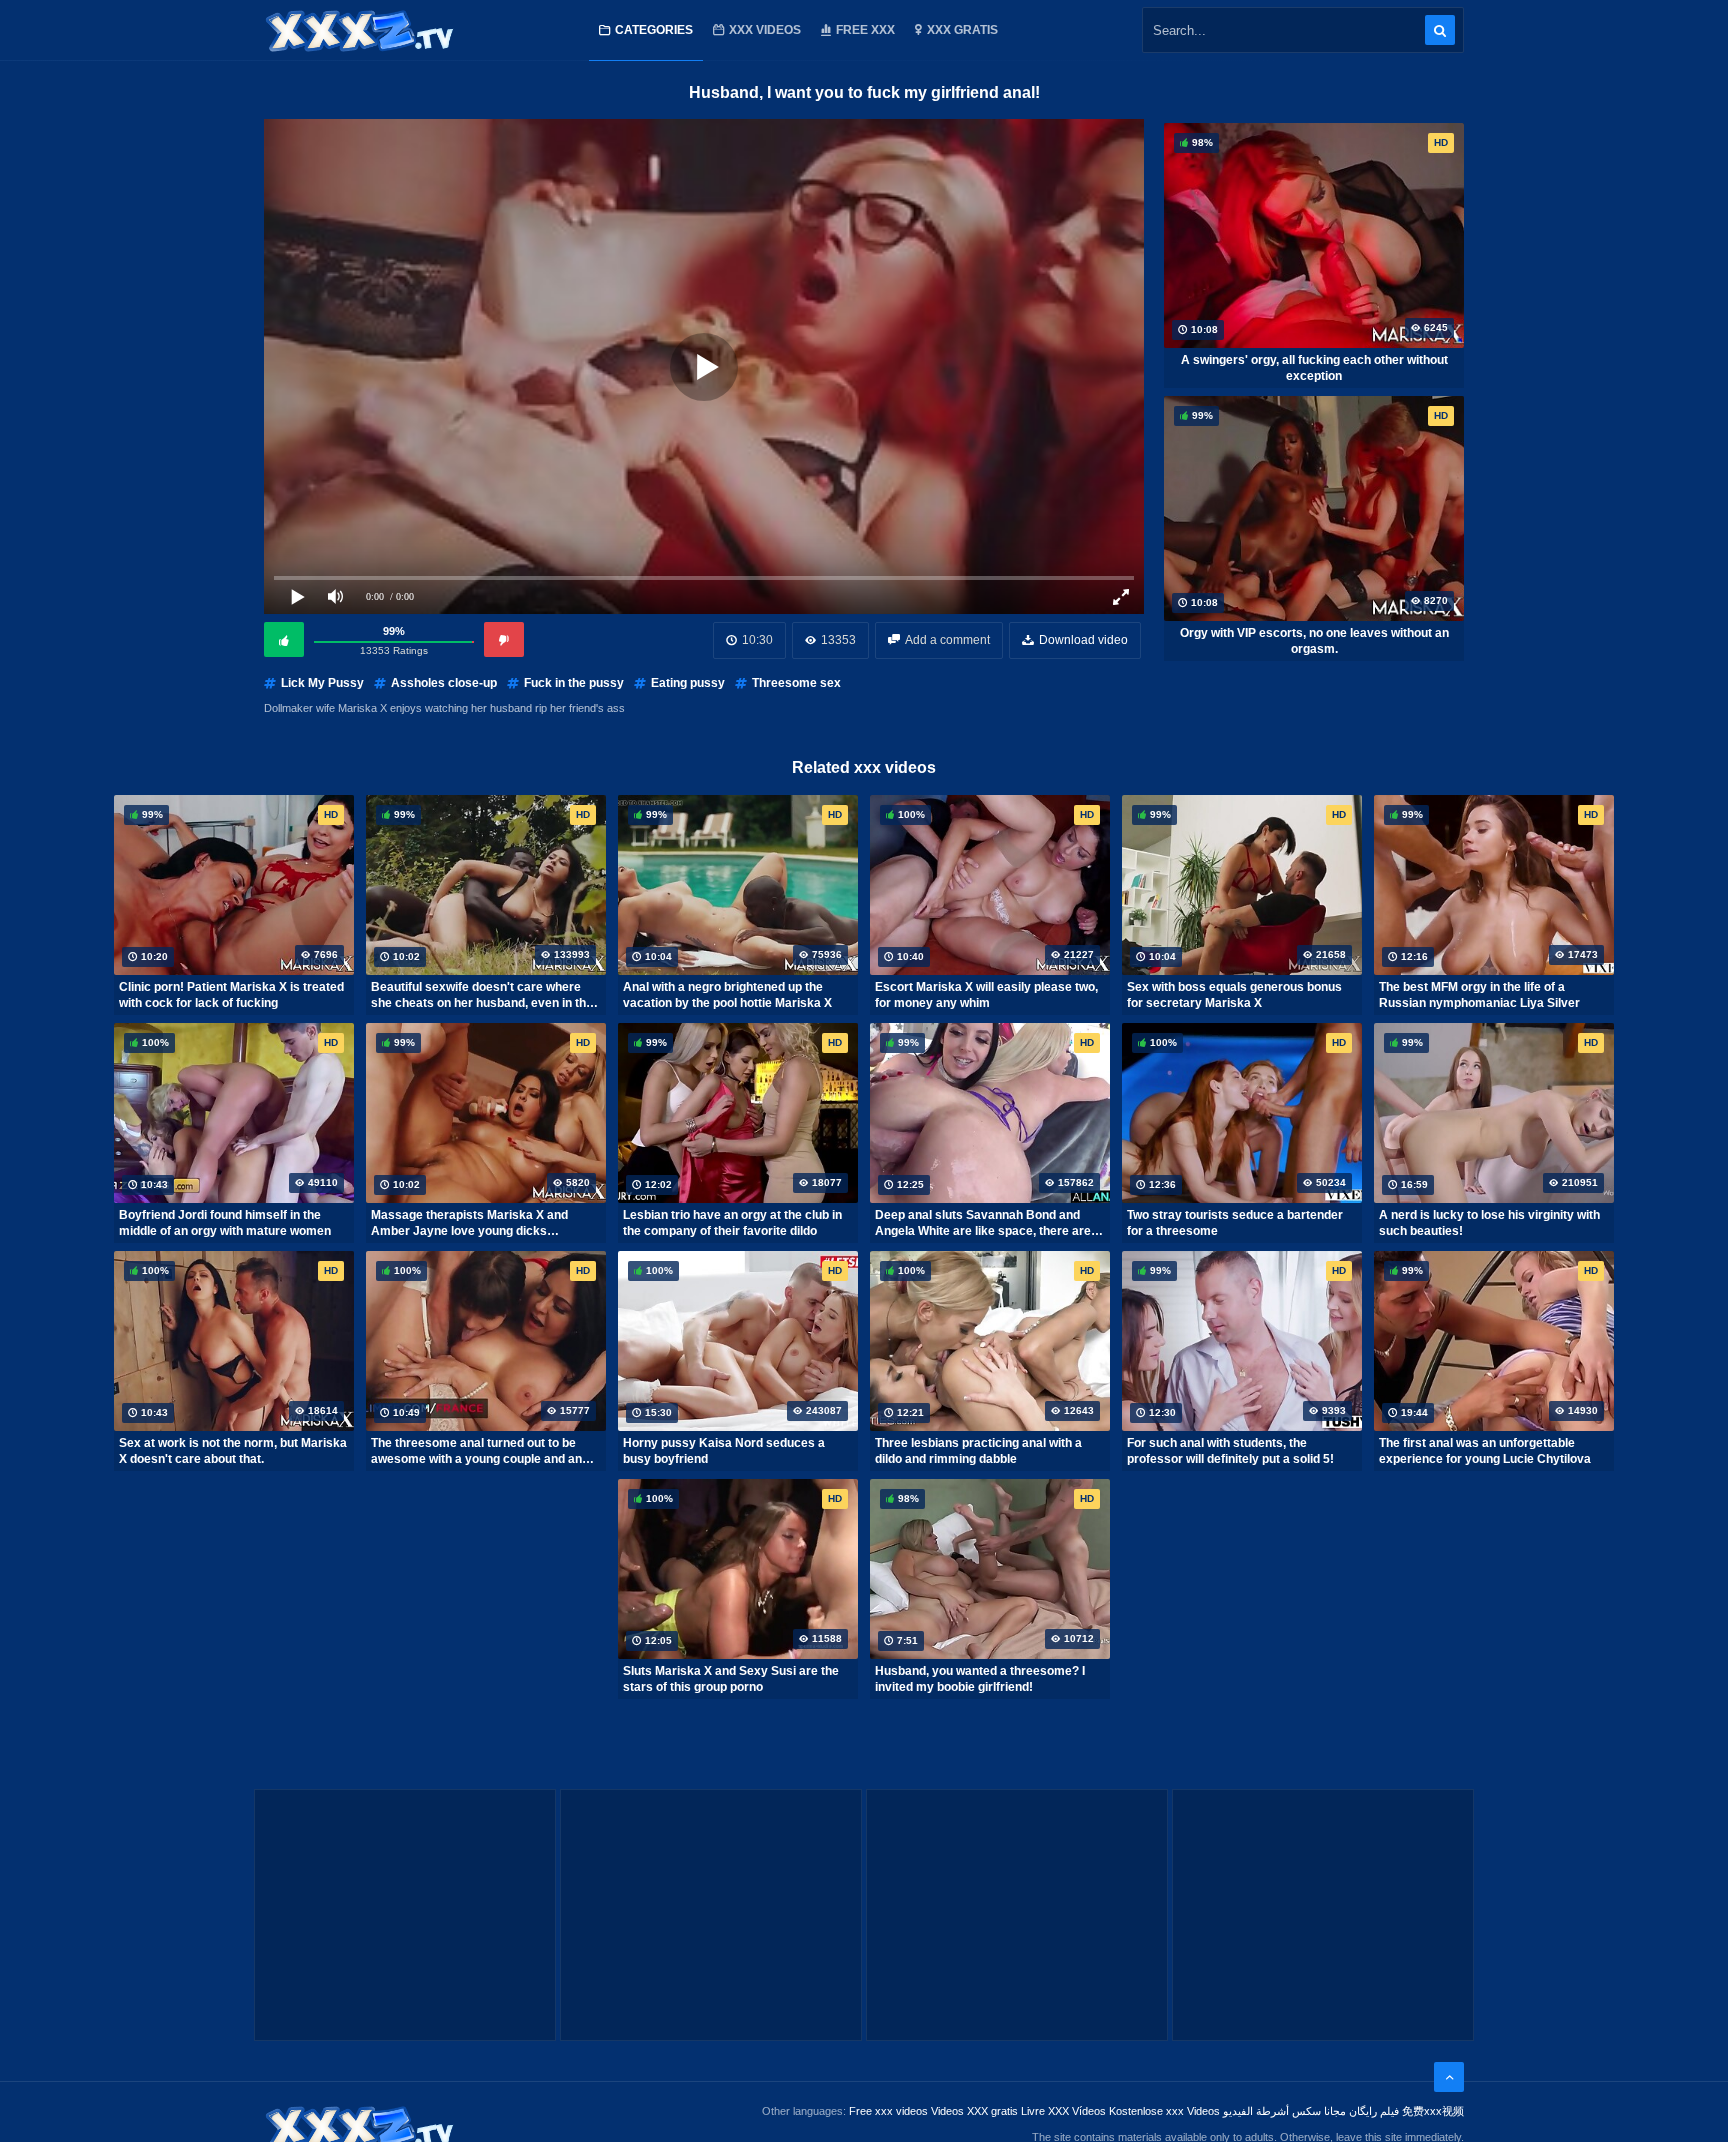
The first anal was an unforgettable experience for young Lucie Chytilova (1485, 1451)
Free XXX (865, 30)
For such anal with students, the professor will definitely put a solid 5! (1230, 1451)
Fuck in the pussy (574, 683)
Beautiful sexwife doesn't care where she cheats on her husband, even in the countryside (482, 995)
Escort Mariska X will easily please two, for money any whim (986, 995)
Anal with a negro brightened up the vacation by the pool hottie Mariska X (727, 995)
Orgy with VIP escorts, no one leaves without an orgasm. (1314, 641)
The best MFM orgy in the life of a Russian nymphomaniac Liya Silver (1479, 995)
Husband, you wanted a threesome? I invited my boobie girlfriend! (980, 1679)
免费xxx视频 (1433, 2111)
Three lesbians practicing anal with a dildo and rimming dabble (978, 1451)
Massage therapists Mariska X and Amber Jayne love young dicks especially (469, 1223)
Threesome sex (796, 683)
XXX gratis (962, 30)
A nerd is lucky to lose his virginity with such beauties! (1489, 1223)
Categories (654, 30)
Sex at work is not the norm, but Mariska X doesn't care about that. (233, 1451)
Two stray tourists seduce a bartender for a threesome (1235, 1223)
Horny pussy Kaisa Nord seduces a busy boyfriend (724, 1451)
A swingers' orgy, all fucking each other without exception (1314, 368)
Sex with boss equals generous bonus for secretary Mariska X (1234, 995)
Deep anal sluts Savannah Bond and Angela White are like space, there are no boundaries (983, 1223)
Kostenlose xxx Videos (1164, 2111)
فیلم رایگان (1374, 2111)
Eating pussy (688, 683)
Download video (1083, 640)
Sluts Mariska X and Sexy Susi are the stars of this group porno (731, 1679)
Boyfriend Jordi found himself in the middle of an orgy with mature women (225, 1223)
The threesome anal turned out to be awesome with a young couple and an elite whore (476, 1451)
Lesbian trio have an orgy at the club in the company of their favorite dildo (732, 1223)
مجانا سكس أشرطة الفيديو (1284, 2111)
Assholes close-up (444, 683)
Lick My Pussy (322, 683)
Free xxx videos (888, 2111)
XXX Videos (765, 30)
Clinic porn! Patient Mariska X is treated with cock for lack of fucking (231, 995)
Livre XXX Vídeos (1063, 2111)
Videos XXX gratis (974, 2111)
